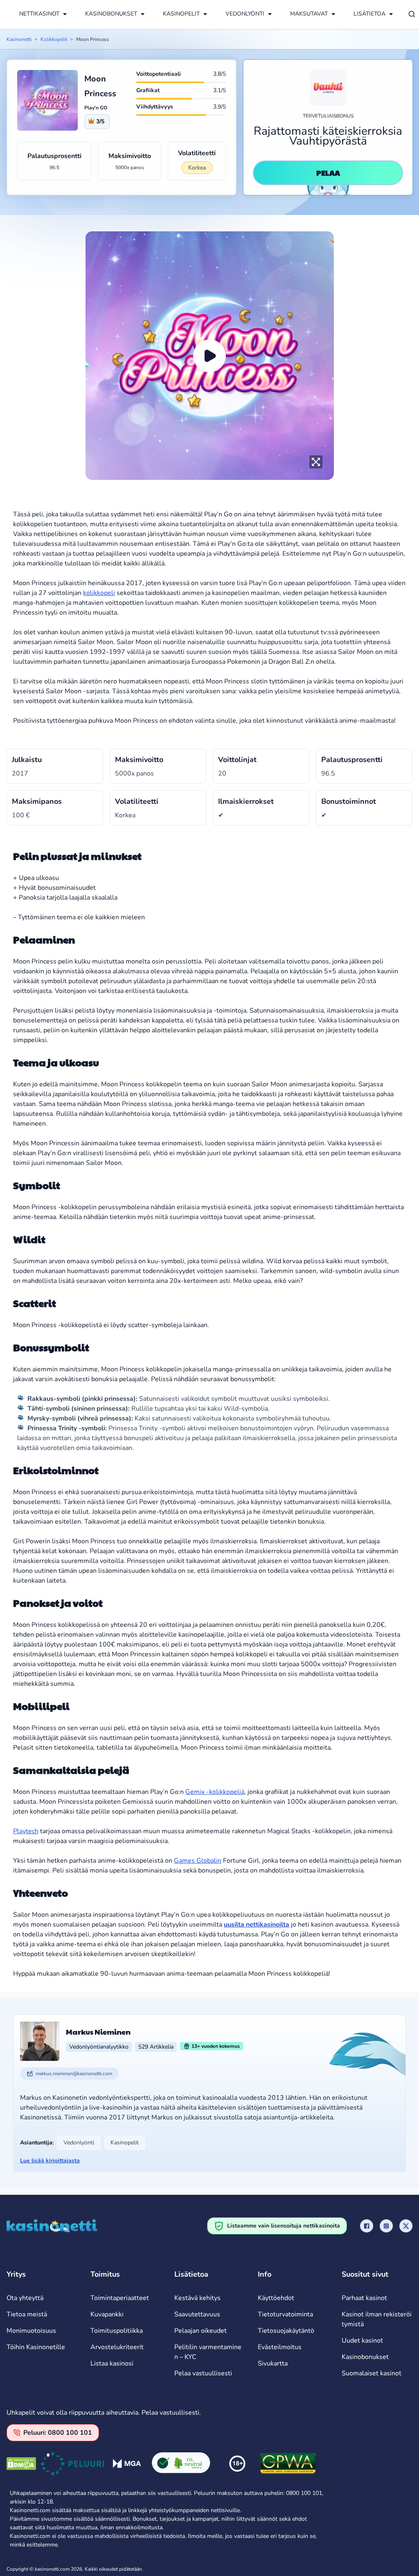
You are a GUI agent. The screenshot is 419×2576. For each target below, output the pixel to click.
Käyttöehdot (276, 2298)
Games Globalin (198, 1861)
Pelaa (328, 173)
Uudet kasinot (362, 2341)
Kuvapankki (107, 2314)
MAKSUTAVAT (309, 14)
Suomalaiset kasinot (372, 2373)
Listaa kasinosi (112, 2363)
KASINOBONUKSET (111, 14)
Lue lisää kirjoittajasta (50, 2161)
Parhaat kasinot (364, 2298)
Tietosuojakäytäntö (286, 2331)
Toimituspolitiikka (117, 2331)
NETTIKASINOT (39, 14)
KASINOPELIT (181, 14)
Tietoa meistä (27, 2314)
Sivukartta (273, 2363)
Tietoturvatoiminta (285, 2314)
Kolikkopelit (54, 39)
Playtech (26, 1831)
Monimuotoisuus (31, 2331)
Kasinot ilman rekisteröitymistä (377, 2319)
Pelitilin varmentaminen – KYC (208, 2352)
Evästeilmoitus (280, 2347)
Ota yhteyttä (25, 2298)
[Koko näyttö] (316, 462)
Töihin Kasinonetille (36, 2347)
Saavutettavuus (197, 2314)
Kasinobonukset (365, 2357)
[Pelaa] (209, 356)
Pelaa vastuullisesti (203, 2373)
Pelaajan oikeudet (200, 2331)
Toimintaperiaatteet (120, 2298)
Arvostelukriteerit (117, 2347)
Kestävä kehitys (197, 2298)
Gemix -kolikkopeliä (215, 1792)
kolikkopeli (99, 593)
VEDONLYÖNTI (245, 14)
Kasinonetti (19, 39)
